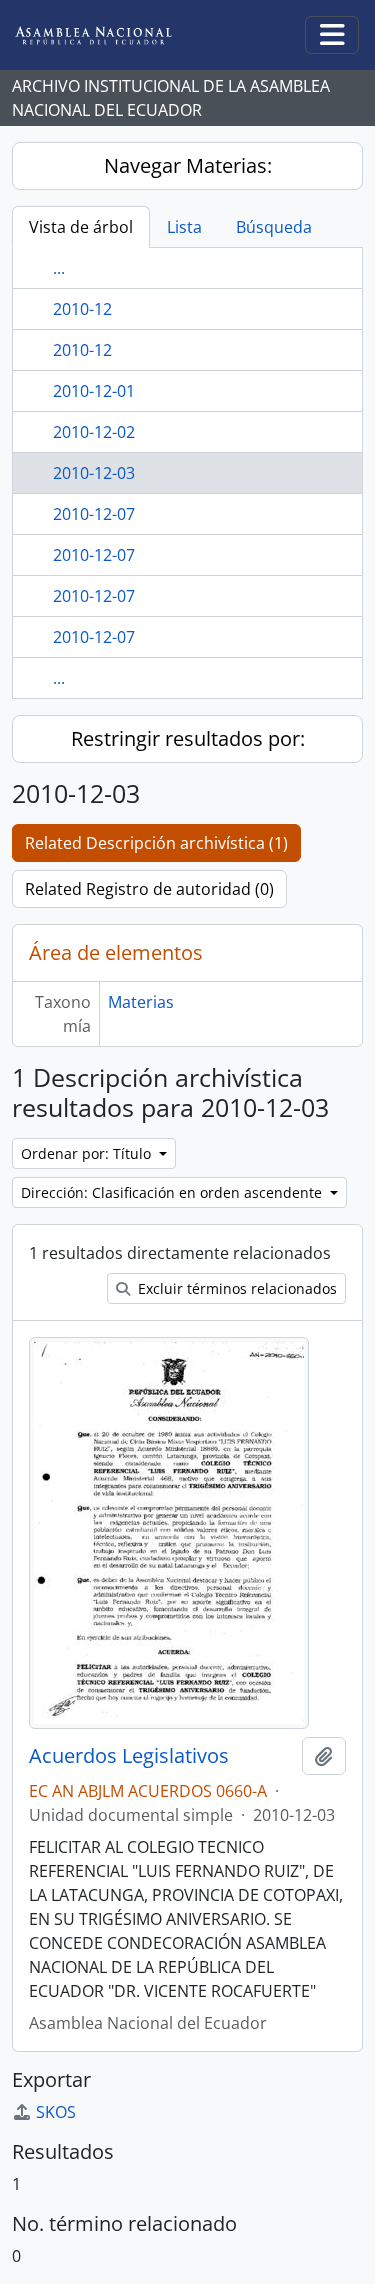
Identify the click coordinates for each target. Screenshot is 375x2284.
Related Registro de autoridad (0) (149, 889)
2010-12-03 (94, 473)
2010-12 (82, 309)
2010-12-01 (94, 391)
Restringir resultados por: (188, 738)
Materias (141, 1002)
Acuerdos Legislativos (129, 1756)
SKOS (56, 2112)
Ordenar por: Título (88, 1153)
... (59, 268)
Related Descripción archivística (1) (156, 843)
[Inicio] (109, 35)
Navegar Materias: (188, 165)
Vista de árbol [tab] (81, 227)
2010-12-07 (94, 514)
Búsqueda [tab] (274, 227)
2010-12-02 (94, 432)
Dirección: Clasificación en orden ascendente (173, 1192)
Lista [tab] (184, 227)
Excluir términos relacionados (235, 1288)
